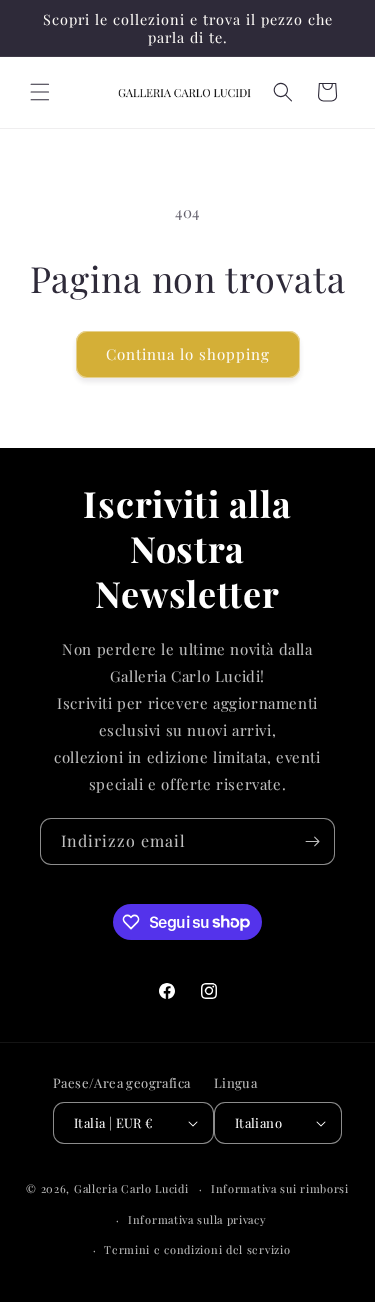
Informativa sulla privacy (197, 1219)
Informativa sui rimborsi (280, 1188)
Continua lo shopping (188, 354)
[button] (40, 92)
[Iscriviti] (312, 841)
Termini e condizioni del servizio (197, 1249)
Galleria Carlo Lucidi (131, 1188)
